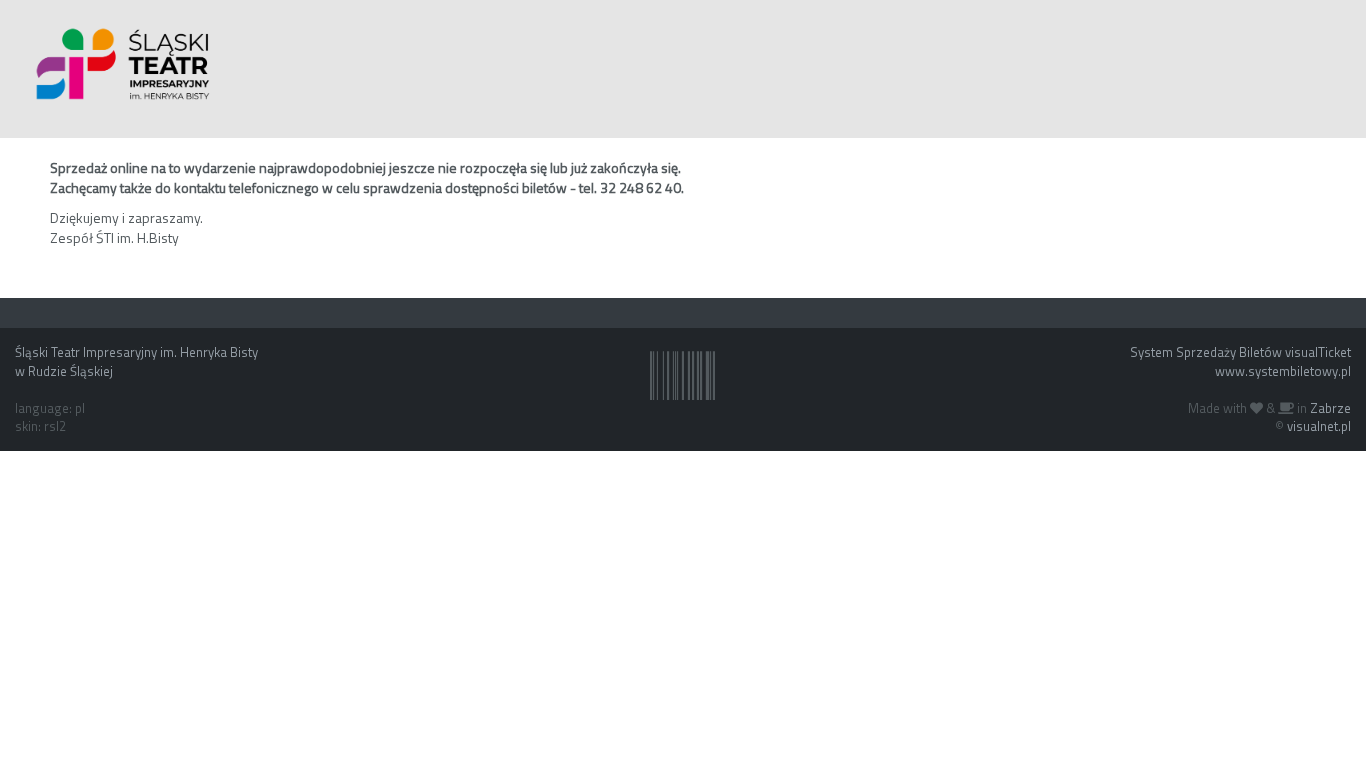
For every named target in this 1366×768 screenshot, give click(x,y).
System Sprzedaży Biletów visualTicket (1240, 352)
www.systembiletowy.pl (1283, 371)
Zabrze (1330, 408)
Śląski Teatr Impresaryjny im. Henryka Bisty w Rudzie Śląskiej (136, 361)
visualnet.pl (1319, 426)
